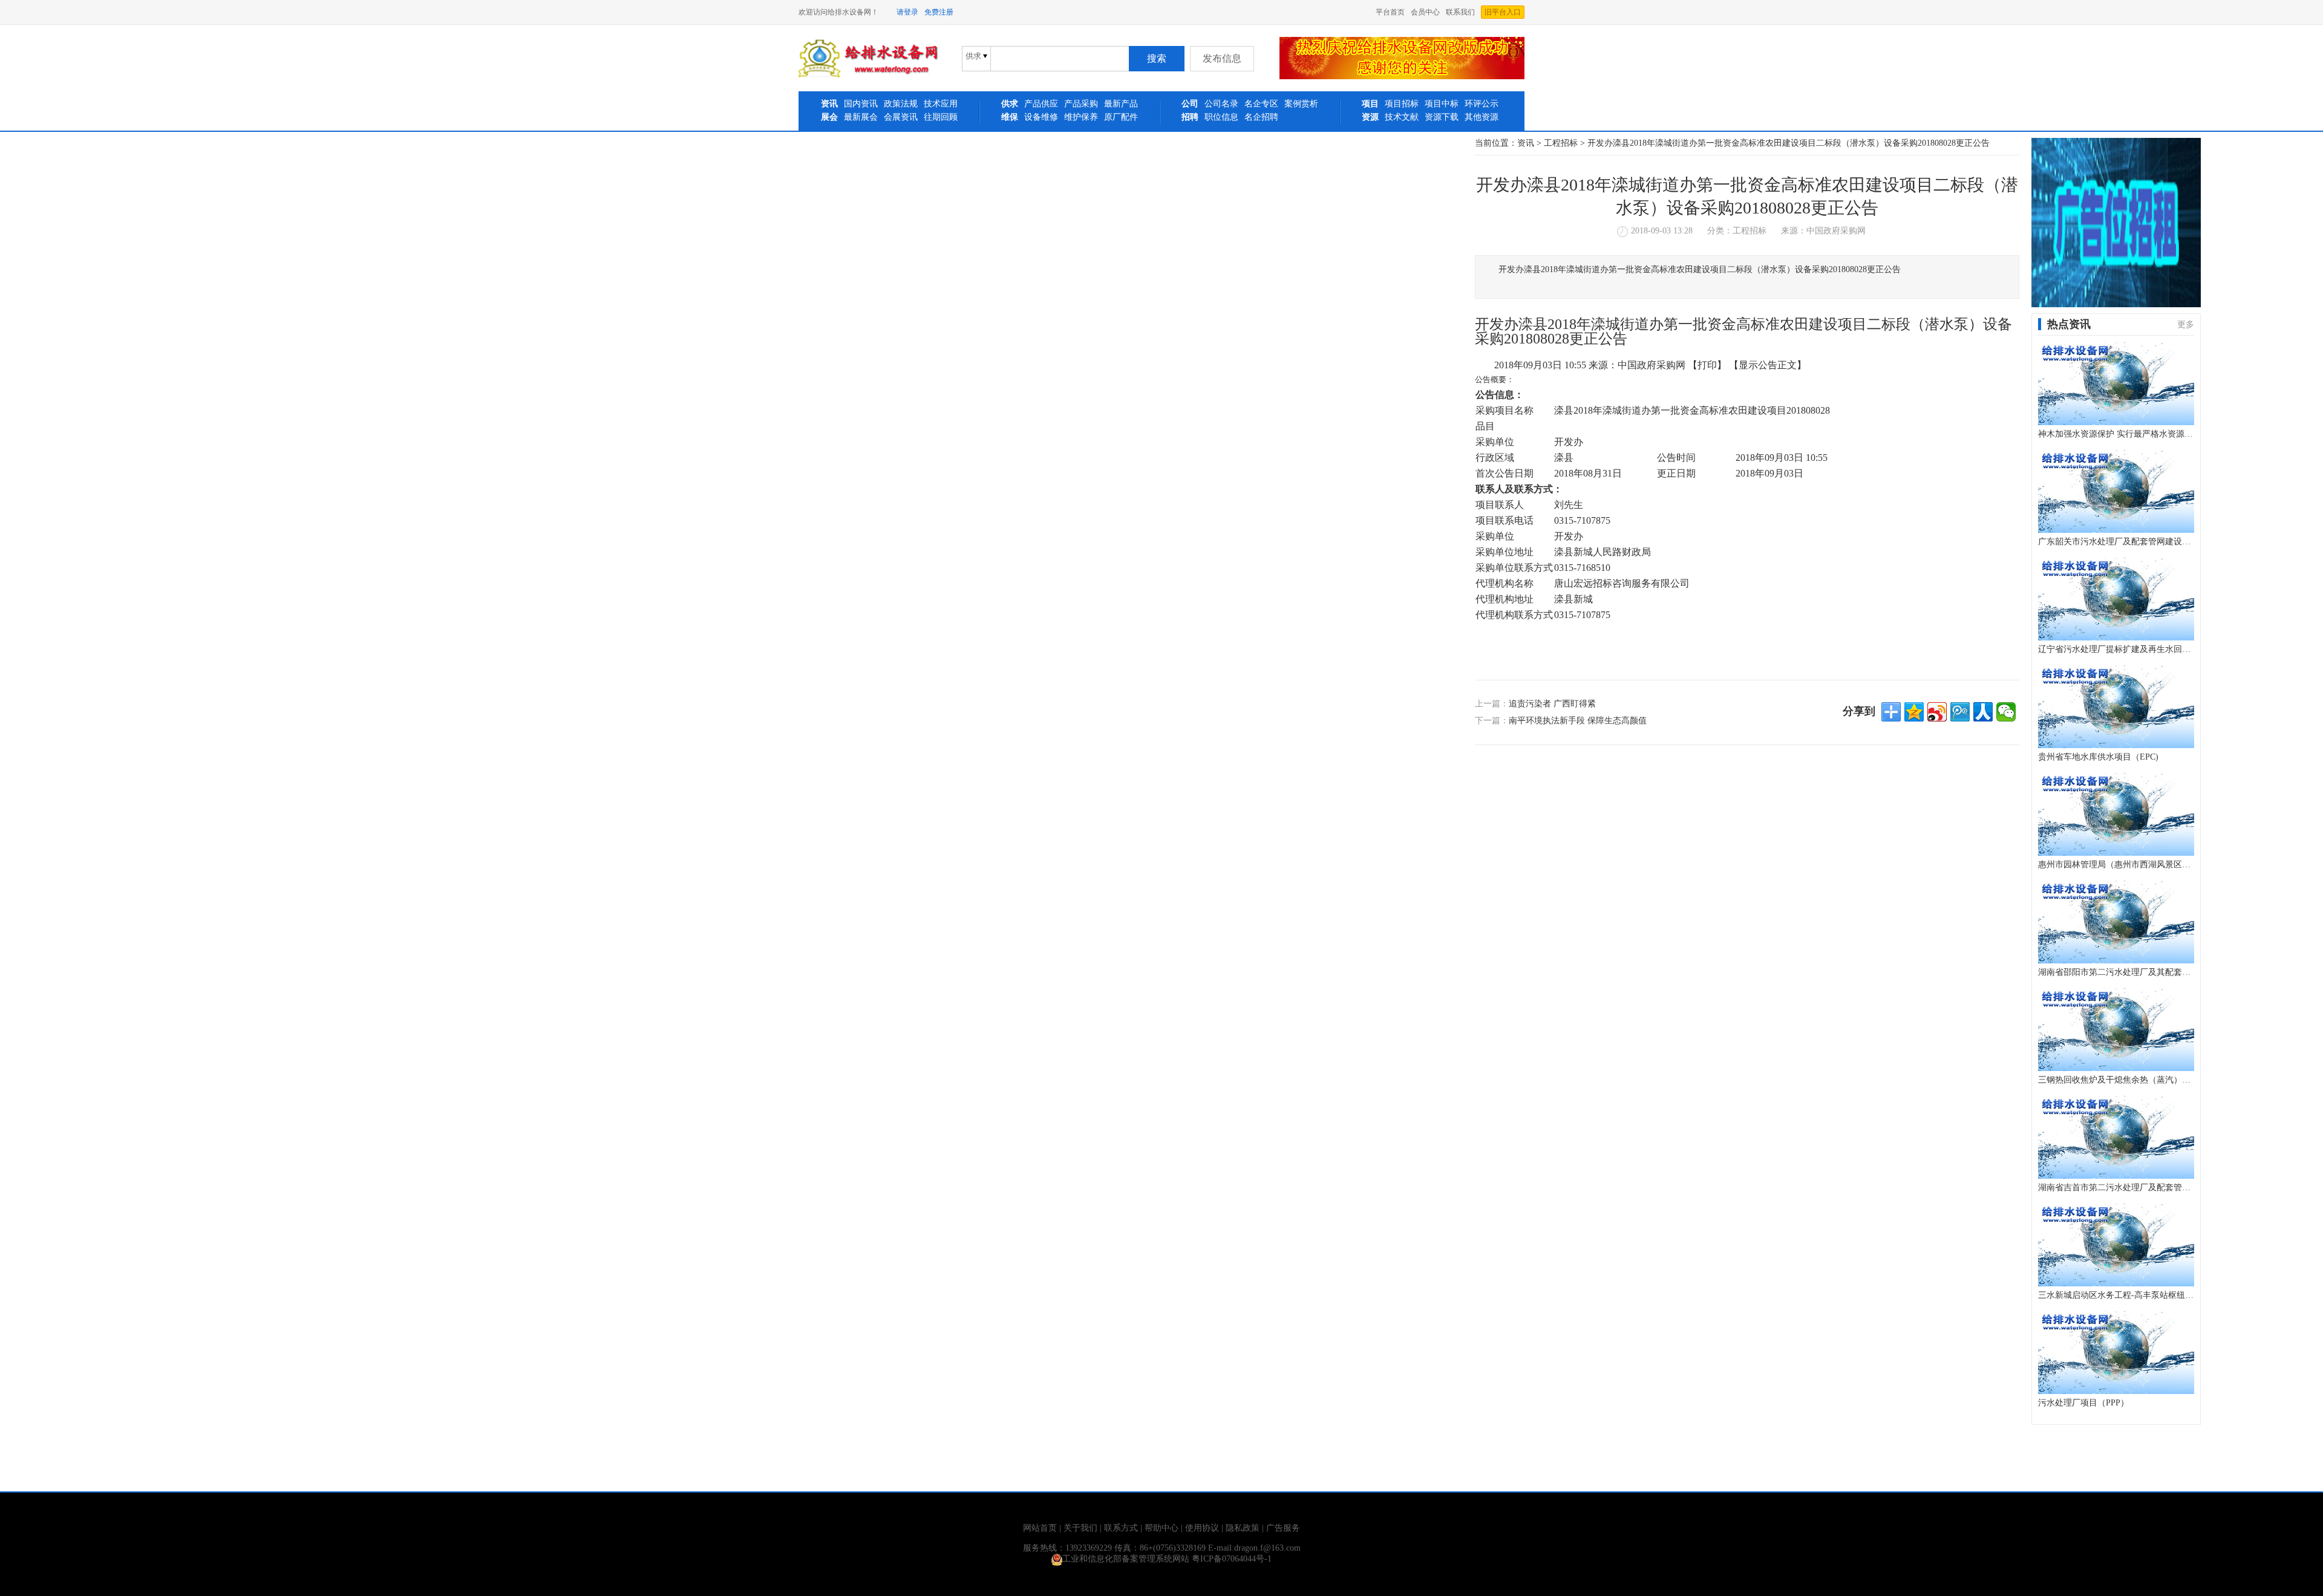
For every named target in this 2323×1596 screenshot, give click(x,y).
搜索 (1157, 58)
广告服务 (1283, 1528)
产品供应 (1041, 104)
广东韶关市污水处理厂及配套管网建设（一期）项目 (2116, 542)
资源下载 (1442, 117)
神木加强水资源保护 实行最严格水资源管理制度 (2116, 434)
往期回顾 (941, 117)
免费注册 (939, 12)
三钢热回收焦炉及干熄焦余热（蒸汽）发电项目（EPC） (2116, 1080)
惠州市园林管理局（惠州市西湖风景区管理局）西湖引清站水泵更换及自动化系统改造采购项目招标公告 (2116, 865)
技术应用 (941, 104)
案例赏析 (1301, 104)
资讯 (1526, 143)
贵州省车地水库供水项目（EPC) (2098, 757)
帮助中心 (1161, 1528)
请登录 (907, 12)
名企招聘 (1261, 117)
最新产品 (1121, 104)
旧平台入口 (1503, 12)
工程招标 (1561, 143)
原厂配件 (1121, 117)
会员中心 (1425, 12)
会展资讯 (901, 117)
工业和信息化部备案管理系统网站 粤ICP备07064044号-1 (1167, 1559)
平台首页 (1390, 12)
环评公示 (1482, 104)
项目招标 (1402, 104)
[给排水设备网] (868, 75)
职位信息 (1221, 117)
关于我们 (1080, 1528)
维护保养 (1081, 117)
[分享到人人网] (1983, 712)
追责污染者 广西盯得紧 (1552, 704)
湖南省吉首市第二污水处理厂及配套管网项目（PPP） (2116, 1187)
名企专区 (1261, 104)
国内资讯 (861, 104)
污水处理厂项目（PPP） (2083, 1403)
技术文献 (1402, 117)
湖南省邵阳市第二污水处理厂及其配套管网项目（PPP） (2116, 972)
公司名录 (1221, 104)
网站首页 (1040, 1528)
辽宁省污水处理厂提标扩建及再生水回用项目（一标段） (2116, 649)
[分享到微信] (2006, 712)
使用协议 (1202, 1528)
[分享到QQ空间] (1914, 712)
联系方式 (1121, 1528)
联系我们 (1460, 12)
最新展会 (861, 117)
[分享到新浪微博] (1937, 712)
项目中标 (1442, 104)
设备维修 (1041, 117)
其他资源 (1482, 117)
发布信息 (1222, 58)
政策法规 (901, 104)
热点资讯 (2069, 324)
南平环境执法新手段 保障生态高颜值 (1578, 721)
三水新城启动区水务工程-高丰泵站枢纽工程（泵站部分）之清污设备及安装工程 (2116, 1295)
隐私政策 (1243, 1528)
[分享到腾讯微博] (1960, 712)
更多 (2186, 324)
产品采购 (1081, 104)
